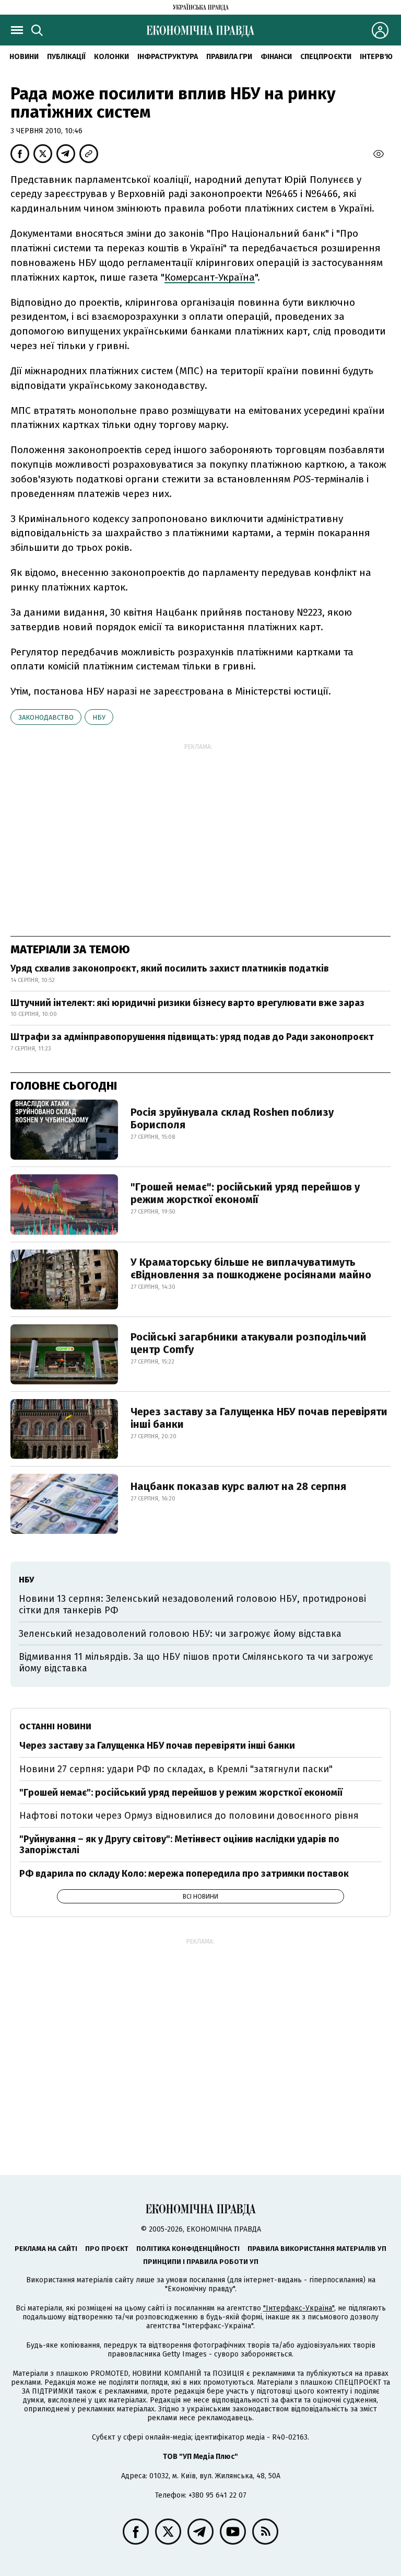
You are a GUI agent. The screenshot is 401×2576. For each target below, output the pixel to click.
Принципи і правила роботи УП (201, 2262)
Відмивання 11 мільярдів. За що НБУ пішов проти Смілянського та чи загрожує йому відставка (196, 1662)
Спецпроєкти (326, 57)
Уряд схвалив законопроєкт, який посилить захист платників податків (170, 968)
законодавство (46, 717)
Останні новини (55, 1726)
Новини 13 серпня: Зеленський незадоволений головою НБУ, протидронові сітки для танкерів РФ (192, 1604)
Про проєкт (107, 2249)
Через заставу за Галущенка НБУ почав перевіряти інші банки (259, 1418)
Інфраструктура (168, 57)
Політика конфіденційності (188, 2249)
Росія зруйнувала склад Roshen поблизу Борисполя (232, 1118)
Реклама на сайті (46, 2249)
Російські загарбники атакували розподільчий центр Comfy (249, 1343)
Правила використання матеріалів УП (317, 2249)
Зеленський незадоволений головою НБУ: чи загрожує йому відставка (180, 1634)
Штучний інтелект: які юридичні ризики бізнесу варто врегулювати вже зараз (187, 1003)
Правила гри (229, 57)
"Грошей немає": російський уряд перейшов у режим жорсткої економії (245, 1193)
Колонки (111, 57)
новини (24, 57)
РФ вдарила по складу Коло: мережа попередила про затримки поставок (184, 1874)
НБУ (99, 717)
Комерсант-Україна (210, 277)
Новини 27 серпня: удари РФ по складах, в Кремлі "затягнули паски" (176, 1769)
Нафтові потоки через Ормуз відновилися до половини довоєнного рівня (189, 1816)
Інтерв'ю (376, 57)
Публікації (66, 57)
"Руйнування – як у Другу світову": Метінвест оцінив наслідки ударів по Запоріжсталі (179, 1845)
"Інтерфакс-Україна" (299, 2308)
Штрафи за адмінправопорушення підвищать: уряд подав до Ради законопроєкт (192, 1037)
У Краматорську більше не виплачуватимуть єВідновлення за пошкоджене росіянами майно (251, 1268)
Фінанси (276, 57)
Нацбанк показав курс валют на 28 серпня (238, 1486)
